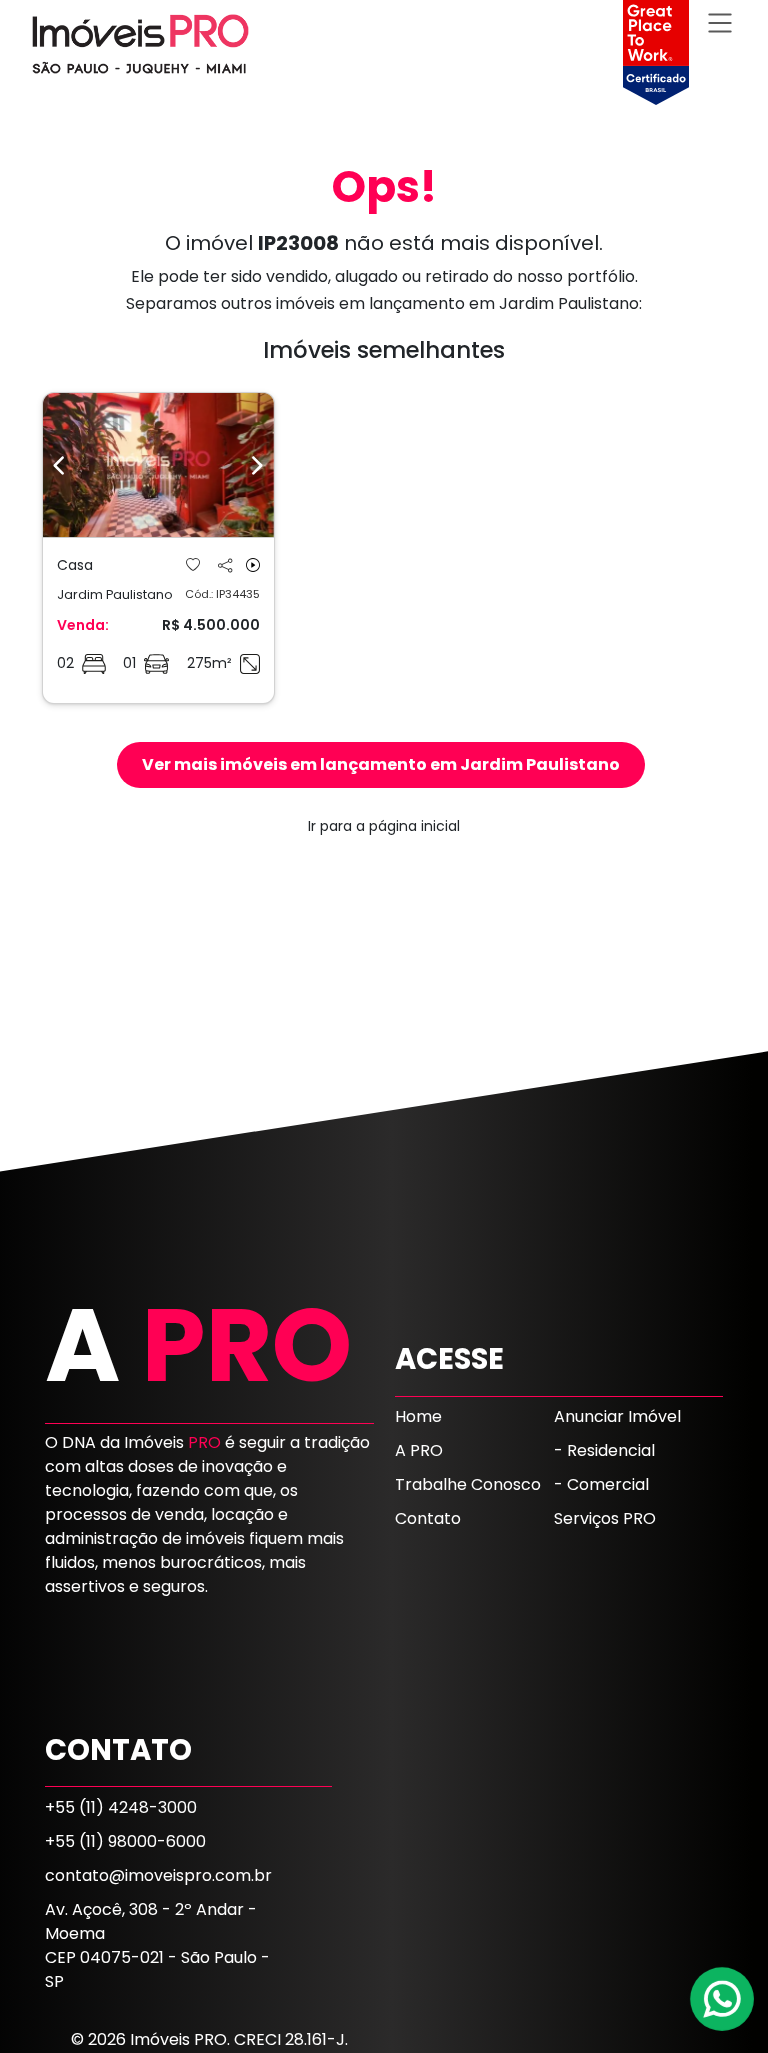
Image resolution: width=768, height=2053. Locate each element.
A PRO (419, 1450)
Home (418, 1416)
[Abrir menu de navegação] (720, 22)
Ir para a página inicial (384, 826)
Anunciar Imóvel (617, 1416)
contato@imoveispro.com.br (158, 1875)
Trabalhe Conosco (468, 1484)
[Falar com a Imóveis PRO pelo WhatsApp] (723, 1999)
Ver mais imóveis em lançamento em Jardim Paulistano (381, 764)
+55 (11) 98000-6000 (125, 1841)
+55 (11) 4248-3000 (121, 1807)
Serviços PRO (605, 1518)
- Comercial (601, 1484)
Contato (428, 1518)
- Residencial (604, 1450)
